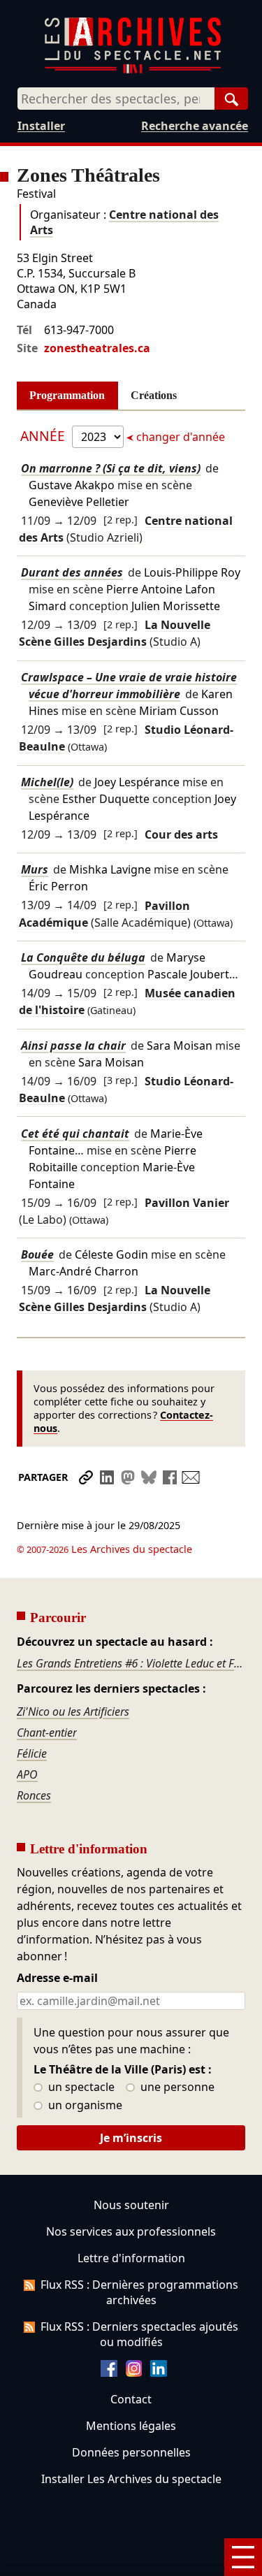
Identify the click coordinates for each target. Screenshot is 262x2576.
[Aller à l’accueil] (133, 70)
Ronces (34, 1795)
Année (44, 436)
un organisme (84, 2106)
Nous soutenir (131, 2205)
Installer (41, 126)
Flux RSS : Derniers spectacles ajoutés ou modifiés (139, 2334)
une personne (176, 2087)
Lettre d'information (131, 2258)
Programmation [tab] (67, 395)
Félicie (32, 1753)
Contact (131, 2399)
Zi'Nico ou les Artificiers (73, 1712)
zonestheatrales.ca (97, 348)
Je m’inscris (131, 2138)
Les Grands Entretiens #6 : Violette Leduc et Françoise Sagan (131, 1663)
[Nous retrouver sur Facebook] (109, 2373)
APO (27, 1774)
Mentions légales (131, 2426)
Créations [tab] (154, 395)
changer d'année (179, 437)
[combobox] (116, 99)
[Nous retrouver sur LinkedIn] (159, 2373)
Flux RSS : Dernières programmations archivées (139, 2292)
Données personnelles (131, 2452)
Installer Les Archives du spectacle (131, 2479)
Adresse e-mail (57, 1978)
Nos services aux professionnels (131, 2231)
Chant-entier (47, 1732)
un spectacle (80, 2087)
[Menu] (243, 2557)
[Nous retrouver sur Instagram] (134, 2373)
